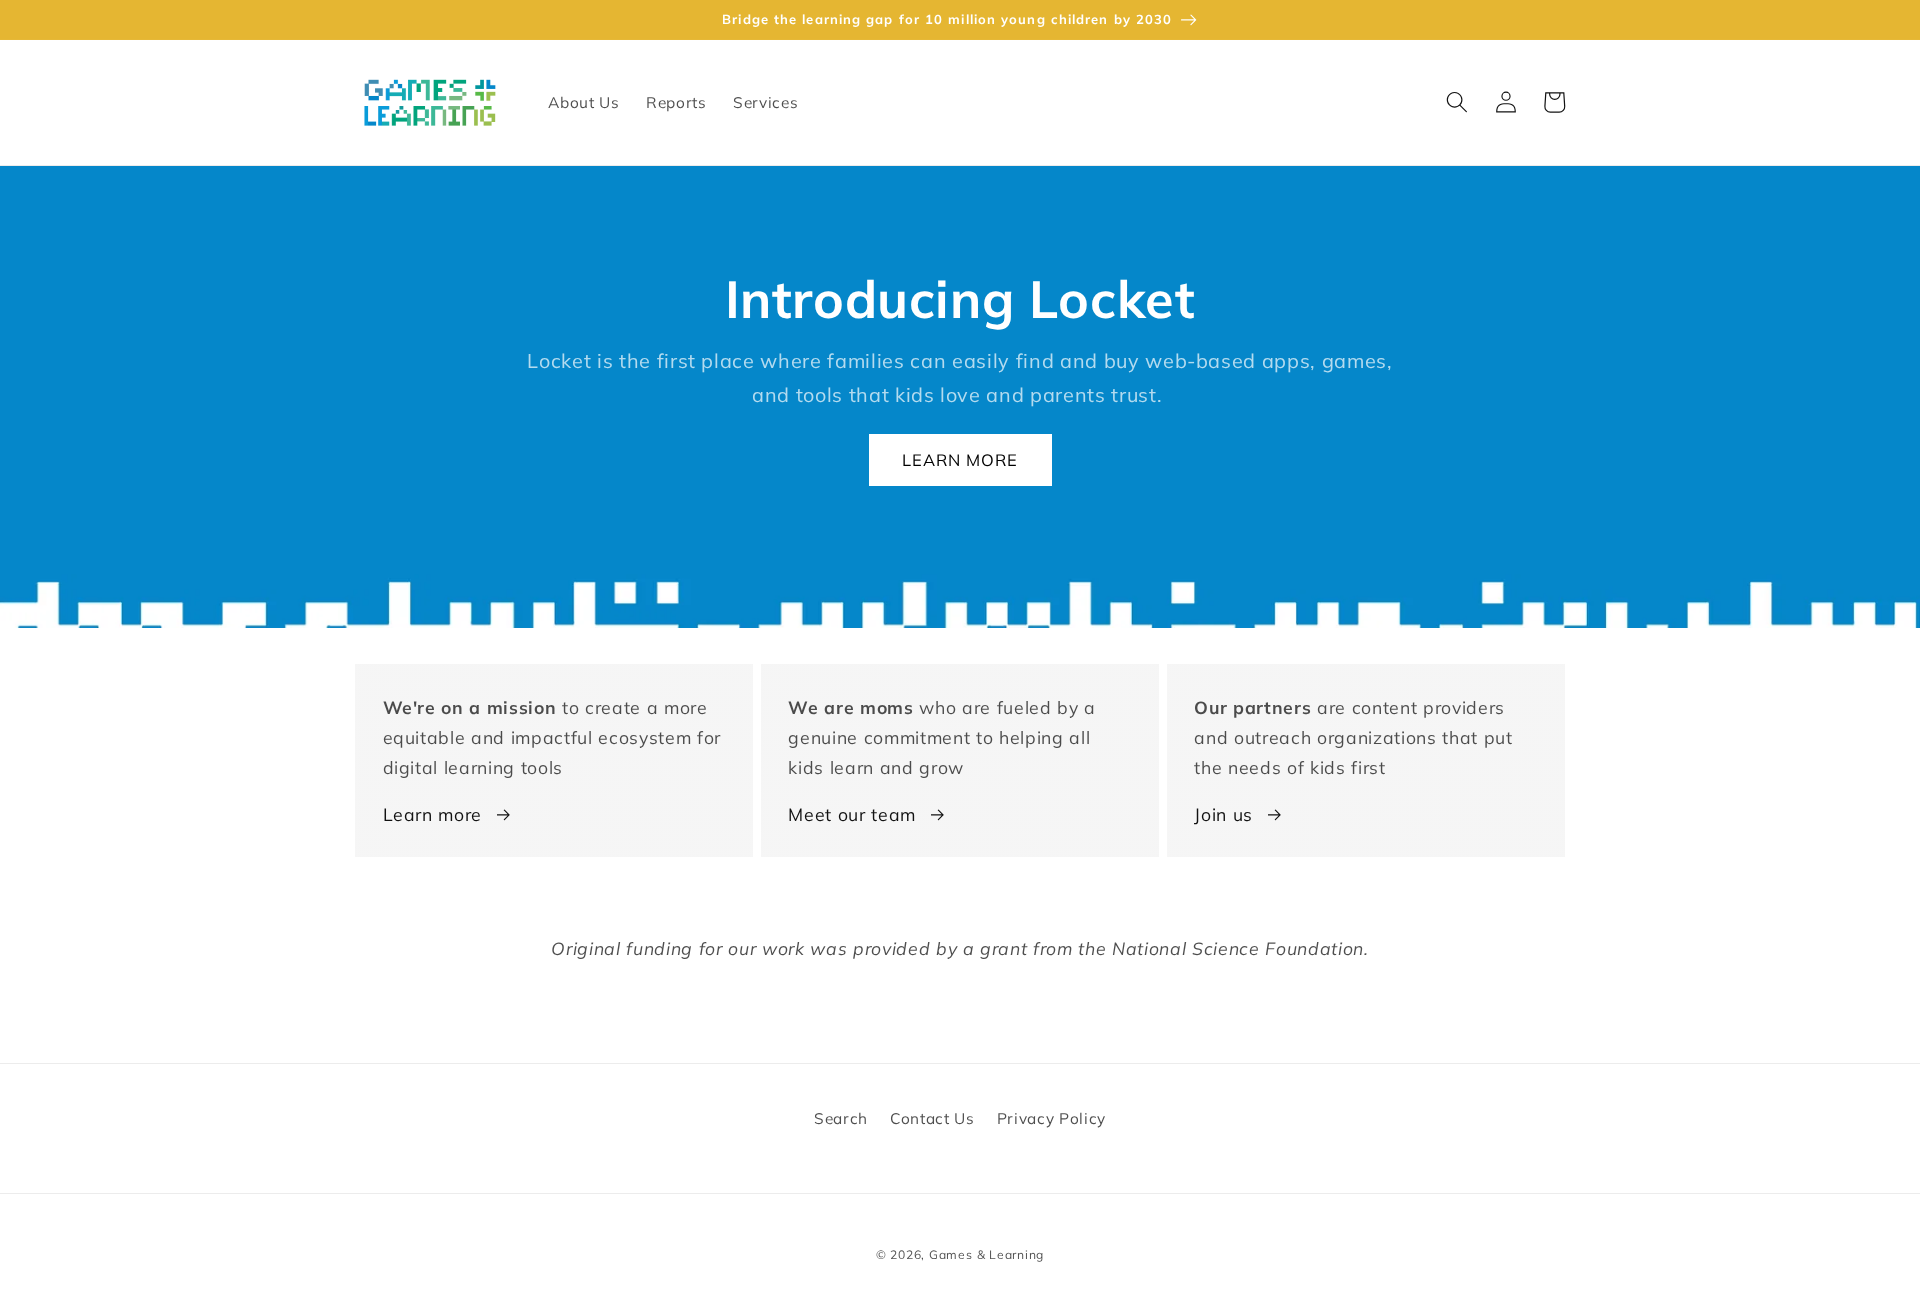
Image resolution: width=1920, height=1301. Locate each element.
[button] (1457, 102)
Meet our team (852, 814)
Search (841, 1118)
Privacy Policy (1051, 1118)
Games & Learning (986, 1254)
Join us (1223, 814)
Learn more (433, 814)
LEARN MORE (960, 459)
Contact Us (932, 1118)
